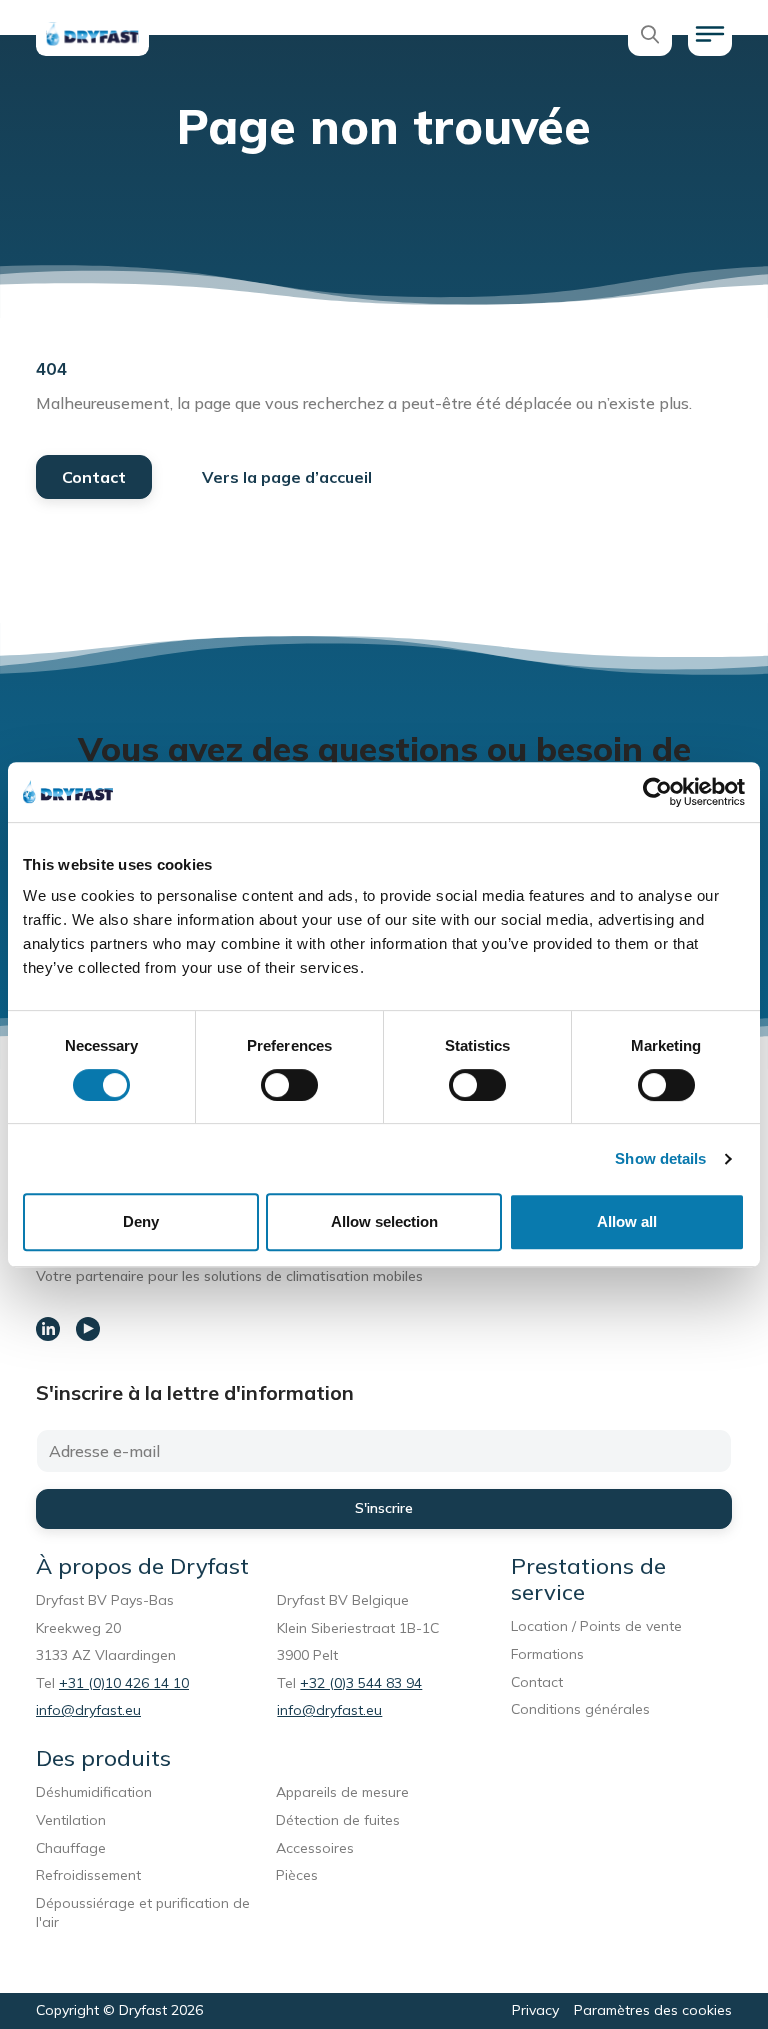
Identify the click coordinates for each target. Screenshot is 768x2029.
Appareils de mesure (342, 1792)
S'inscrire (384, 1508)
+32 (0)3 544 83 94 (361, 1683)
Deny (141, 1221)
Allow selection (384, 1221)
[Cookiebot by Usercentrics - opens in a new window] (657, 792)
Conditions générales (580, 1709)
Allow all (627, 1221)
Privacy (535, 2010)
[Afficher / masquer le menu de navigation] (710, 34)
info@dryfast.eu (88, 1710)
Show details (660, 1158)
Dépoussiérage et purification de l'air (143, 1913)
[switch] (289, 1085)
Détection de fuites (338, 1820)
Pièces (297, 1875)
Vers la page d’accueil (287, 477)
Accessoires (315, 1848)
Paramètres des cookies (653, 2010)
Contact (94, 477)
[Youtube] (88, 1329)
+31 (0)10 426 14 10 (124, 1683)
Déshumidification (94, 1792)
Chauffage (71, 1848)
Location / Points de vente (596, 1626)
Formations (547, 1654)
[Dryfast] (92, 34)
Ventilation (71, 1820)
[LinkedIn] (48, 1329)
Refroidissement (88, 1875)
